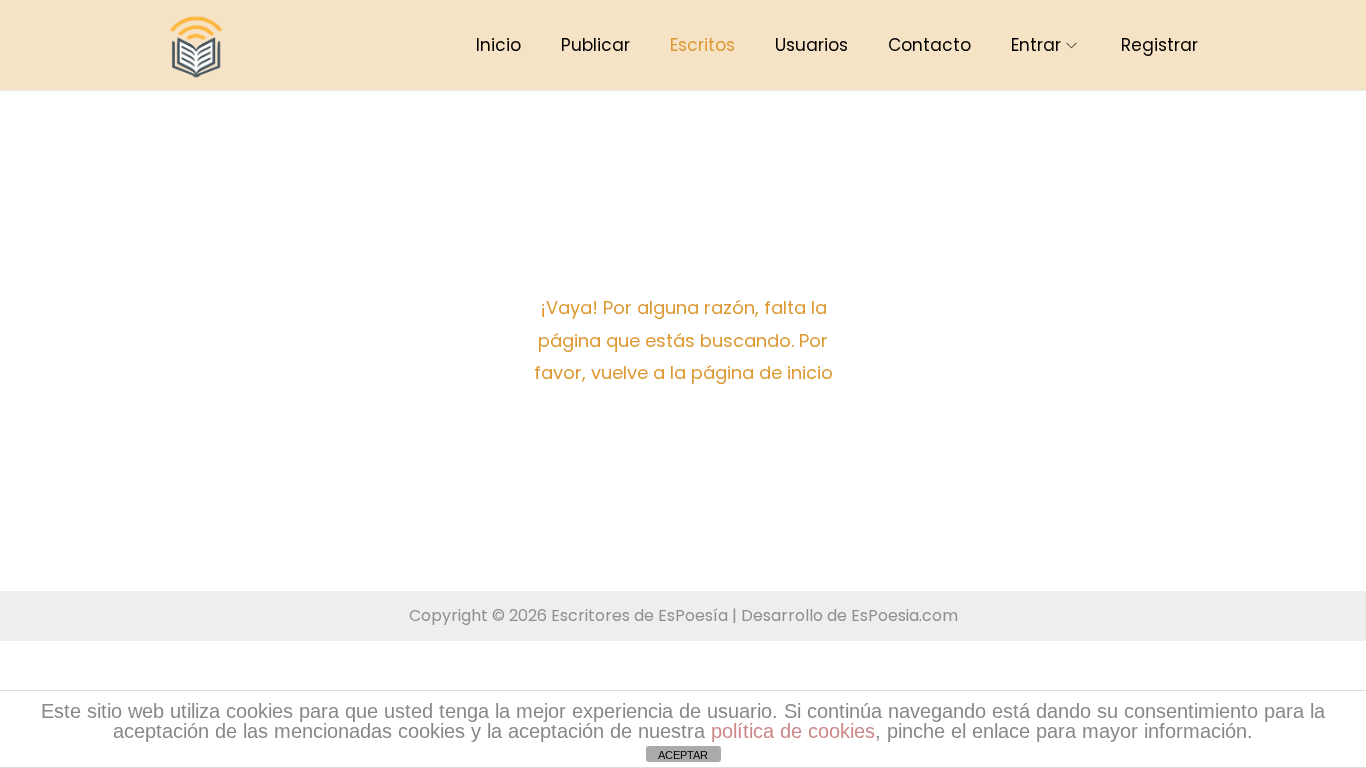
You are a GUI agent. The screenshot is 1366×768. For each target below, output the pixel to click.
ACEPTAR (683, 755)
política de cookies (793, 731)
